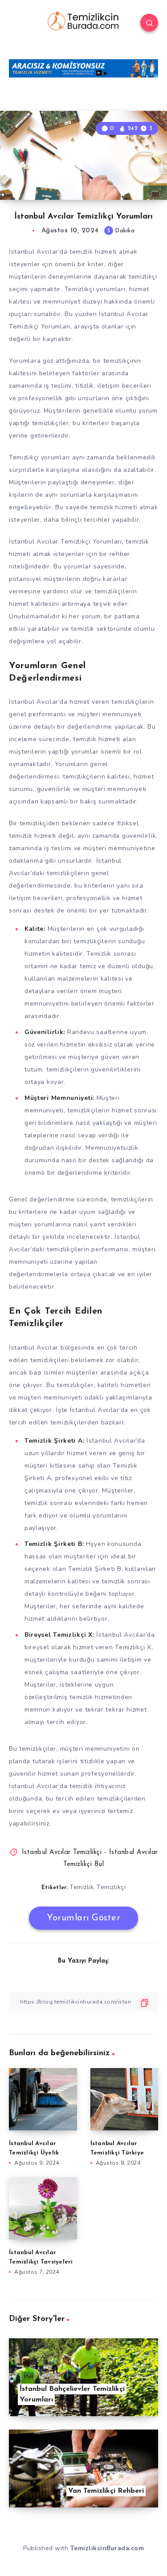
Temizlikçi (111, 1887)
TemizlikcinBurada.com (107, 2548)
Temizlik (81, 1887)
